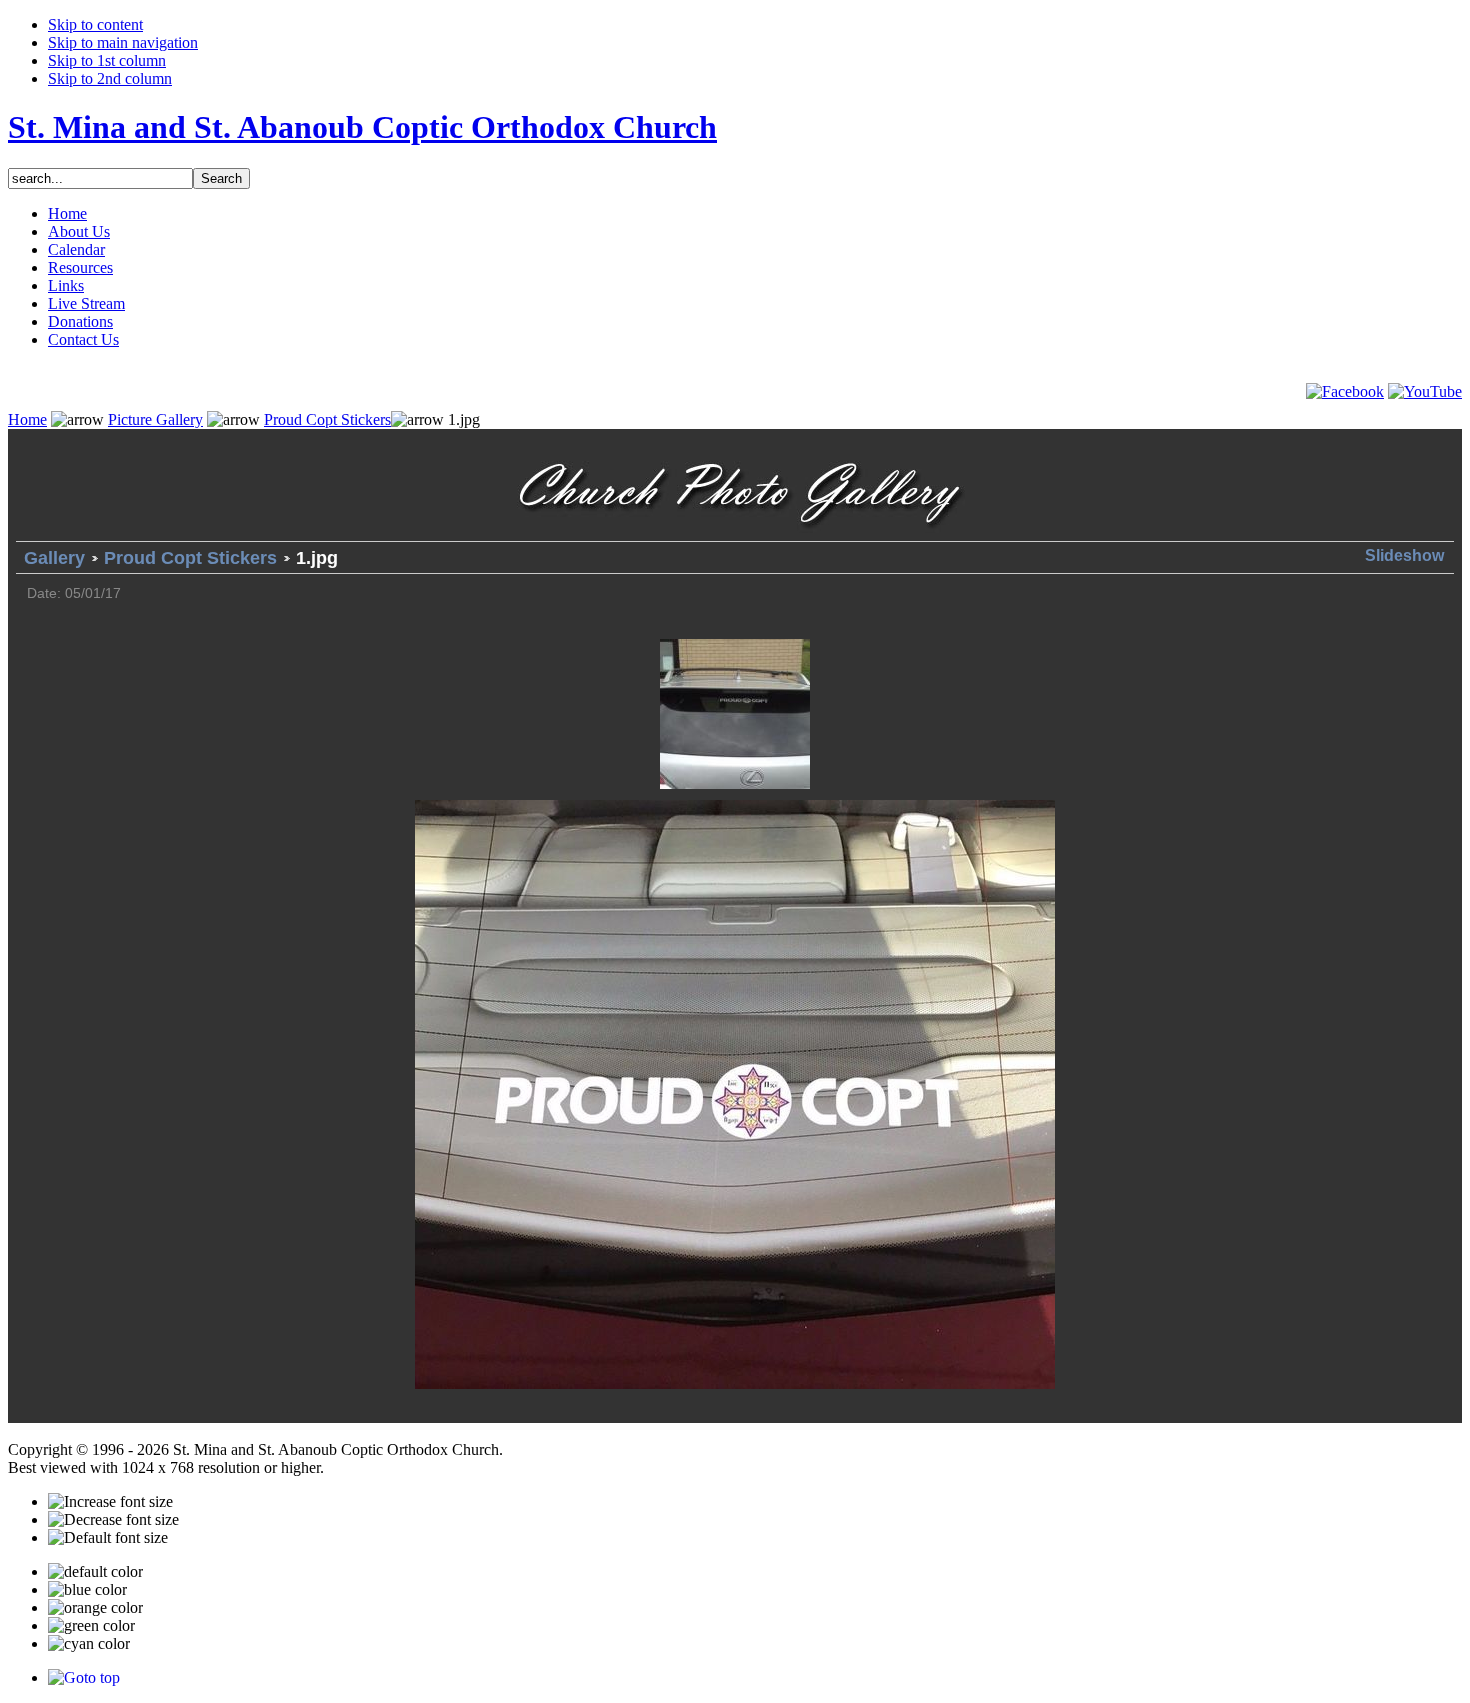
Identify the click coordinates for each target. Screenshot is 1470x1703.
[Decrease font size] (113, 1520)
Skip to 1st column (107, 60)
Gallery (54, 558)
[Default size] (108, 1538)
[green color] (91, 1626)
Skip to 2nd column (110, 78)
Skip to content (95, 24)
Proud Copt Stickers (327, 419)
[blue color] (87, 1590)
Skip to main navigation (123, 42)
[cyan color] (89, 1644)
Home (27, 419)
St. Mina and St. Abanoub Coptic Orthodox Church (362, 127)
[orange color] (95, 1608)
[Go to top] (84, 1677)
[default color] (95, 1572)
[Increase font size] (110, 1502)
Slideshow (1404, 555)
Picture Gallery (155, 419)
